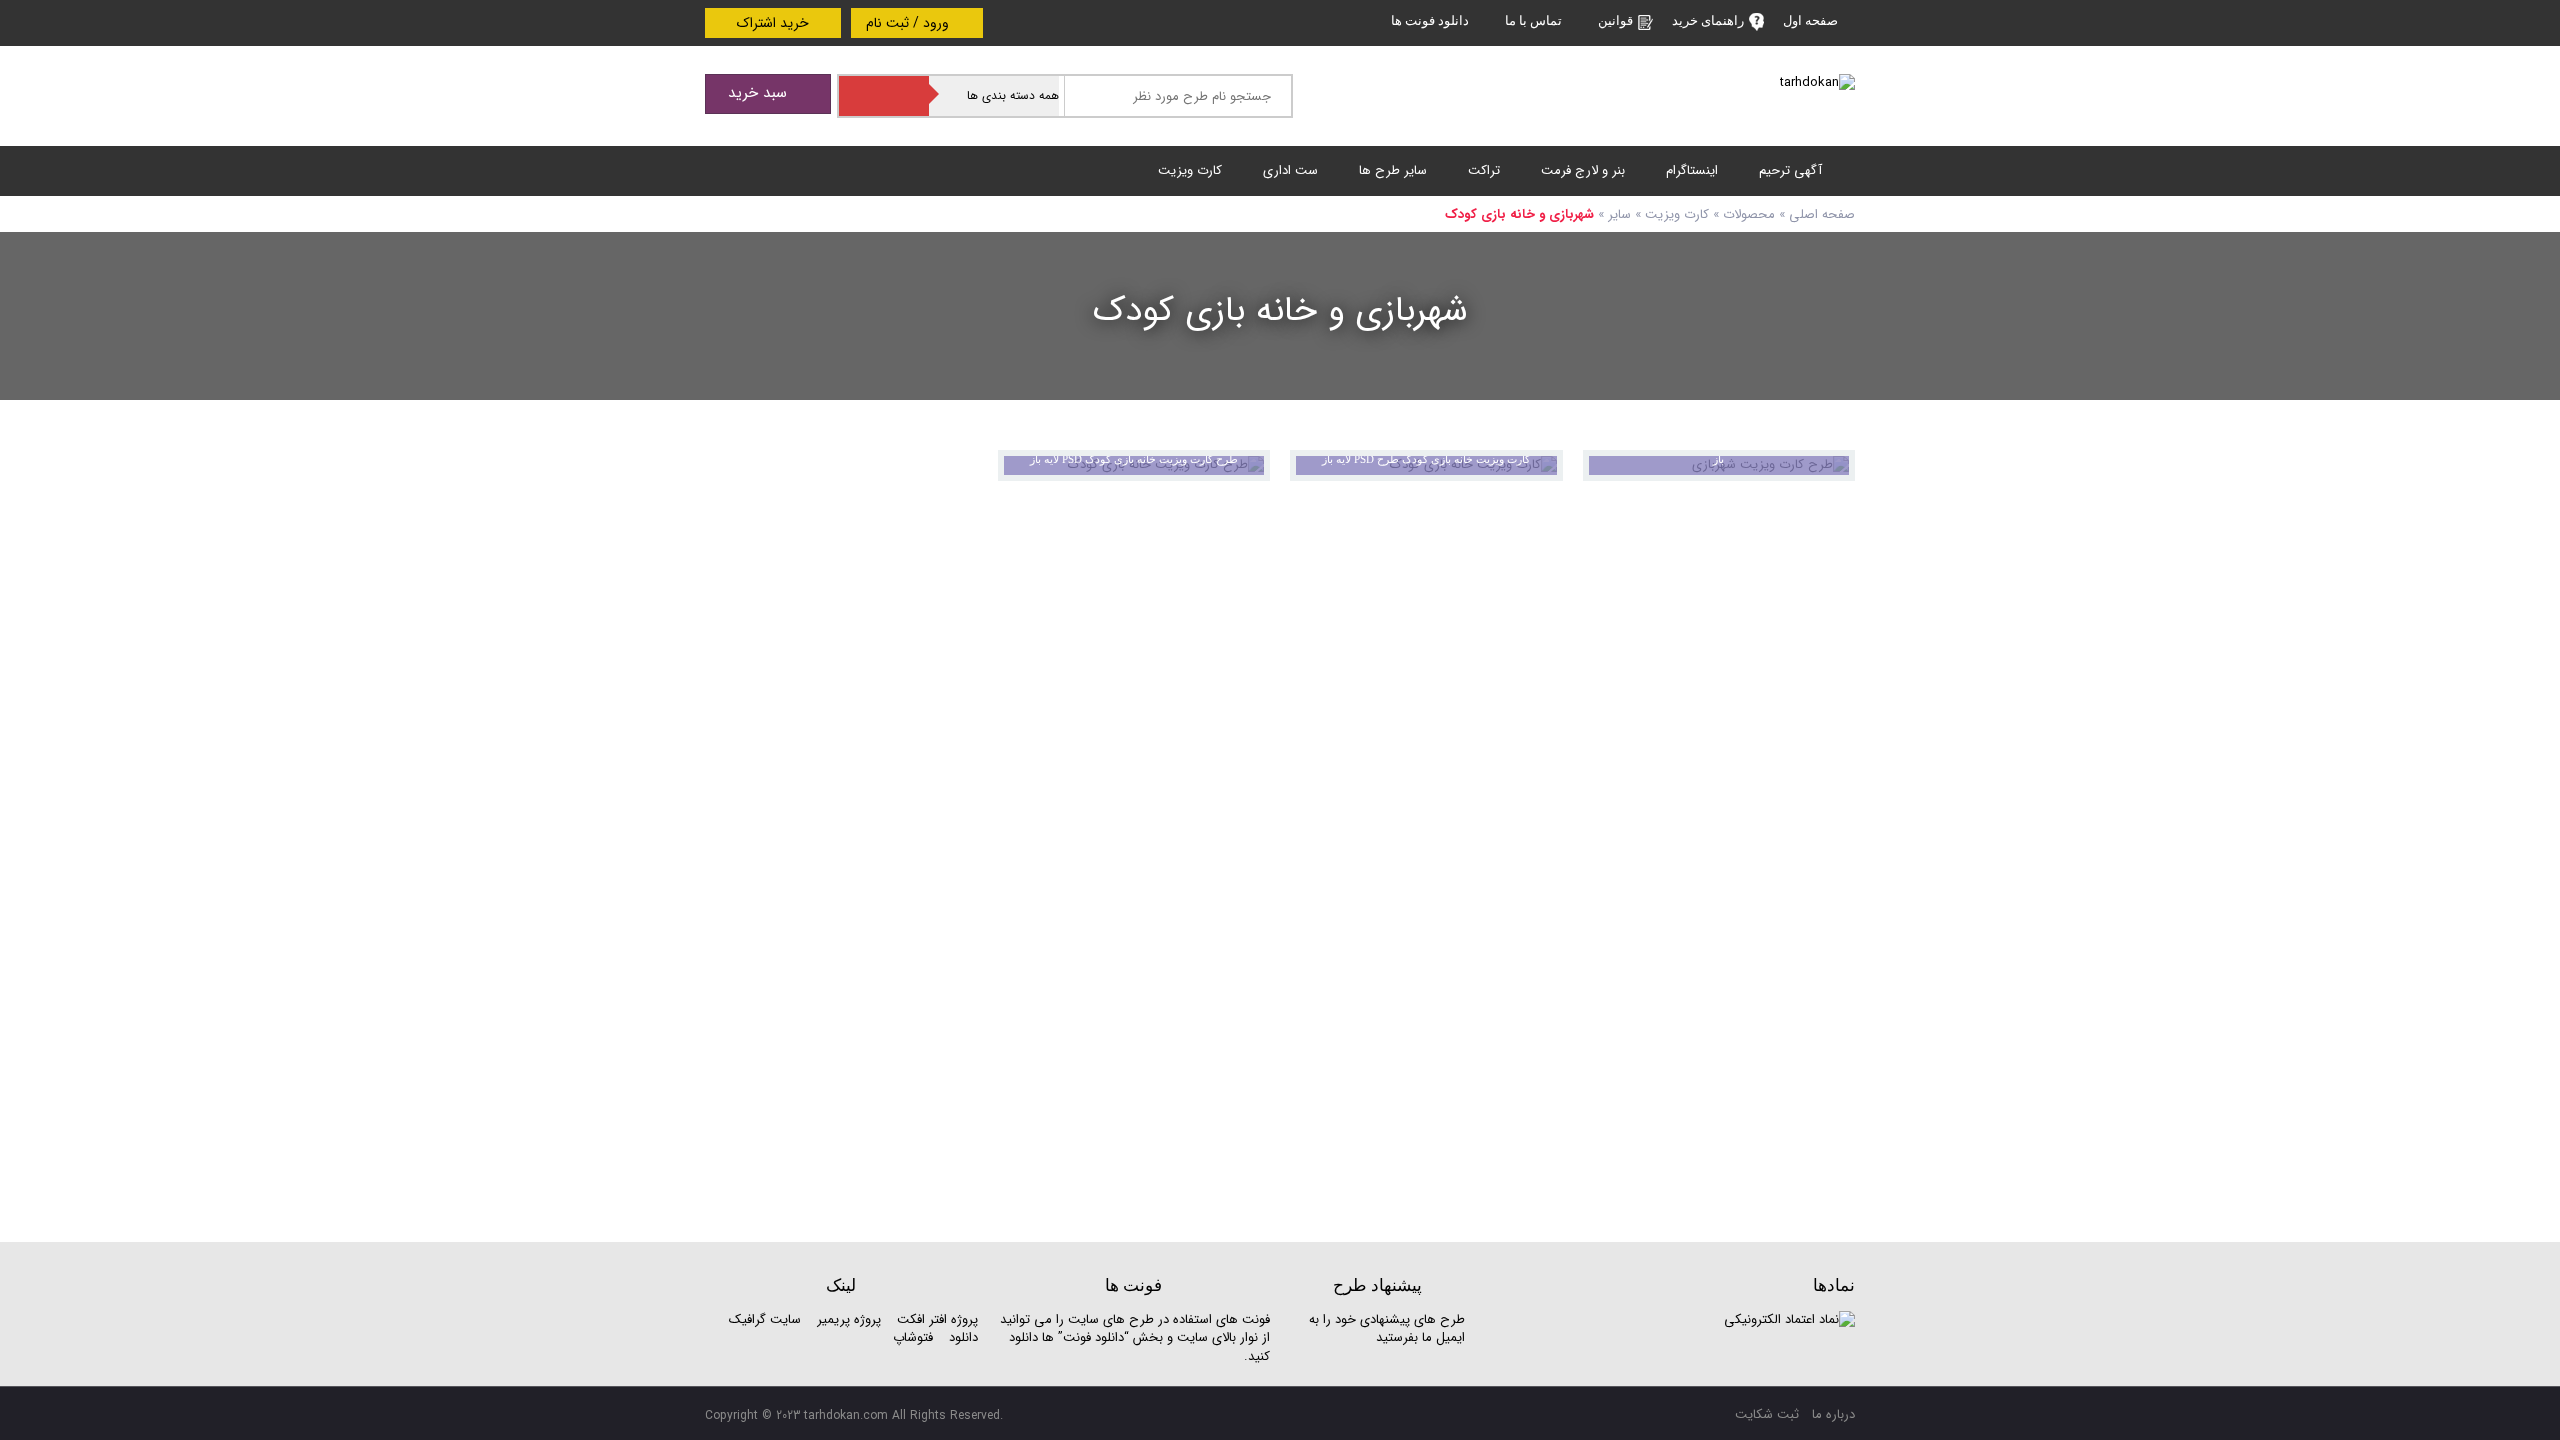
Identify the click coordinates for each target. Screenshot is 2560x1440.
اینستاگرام (1692, 170)
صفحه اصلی (1822, 214)
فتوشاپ (913, 1337)
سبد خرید (760, 93)
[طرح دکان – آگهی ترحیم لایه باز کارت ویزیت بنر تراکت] (1817, 82)
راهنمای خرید (1708, 20)
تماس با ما (1533, 20)
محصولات (1749, 214)
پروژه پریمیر (847, 1319)
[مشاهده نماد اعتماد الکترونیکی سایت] (1789, 1319)
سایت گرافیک (765, 1319)
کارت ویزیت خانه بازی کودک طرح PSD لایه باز (1426, 459)
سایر (1619, 214)
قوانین (1615, 20)
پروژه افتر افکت (937, 1319)
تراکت (1484, 170)
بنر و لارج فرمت (1583, 170)
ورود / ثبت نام (909, 23)
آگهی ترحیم (1790, 170)
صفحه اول (1810, 20)
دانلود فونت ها (1430, 20)
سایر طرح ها (1393, 170)
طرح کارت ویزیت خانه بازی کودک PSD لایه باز (1134, 459)
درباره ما (1833, 1414)
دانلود (963, 1337)
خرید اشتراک (773, 23)
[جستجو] (884, 96)
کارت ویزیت (1190, 170)
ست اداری (1290, 170)
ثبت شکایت (1767, 1414)
